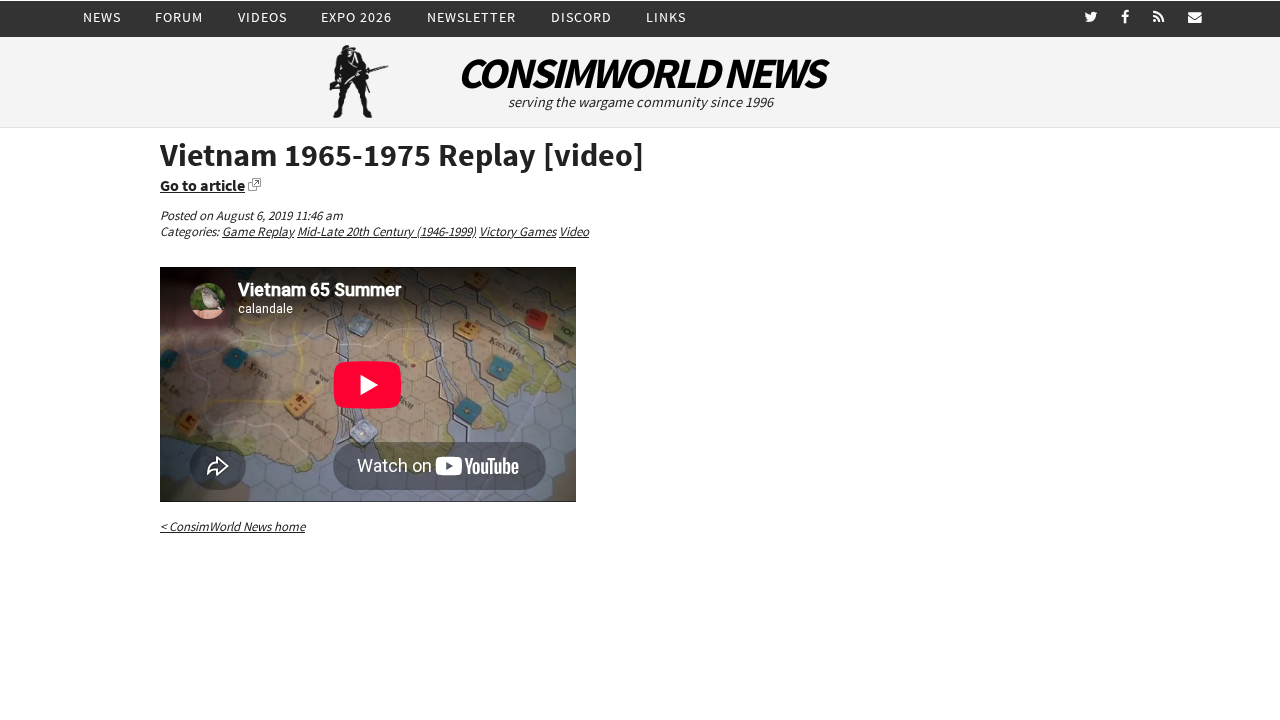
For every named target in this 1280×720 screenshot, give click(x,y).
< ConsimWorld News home (232, 526)
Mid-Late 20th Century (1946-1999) (386, 231)
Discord (581, 17)
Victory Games (517, 231)
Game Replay (258, 231)
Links (666, 17)
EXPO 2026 (356, 17)
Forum (179, 17)
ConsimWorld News (640, 73)
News (102, 17)
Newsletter (471, 17)
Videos (262, 17)
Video (574, 231)
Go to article (202, 185)
